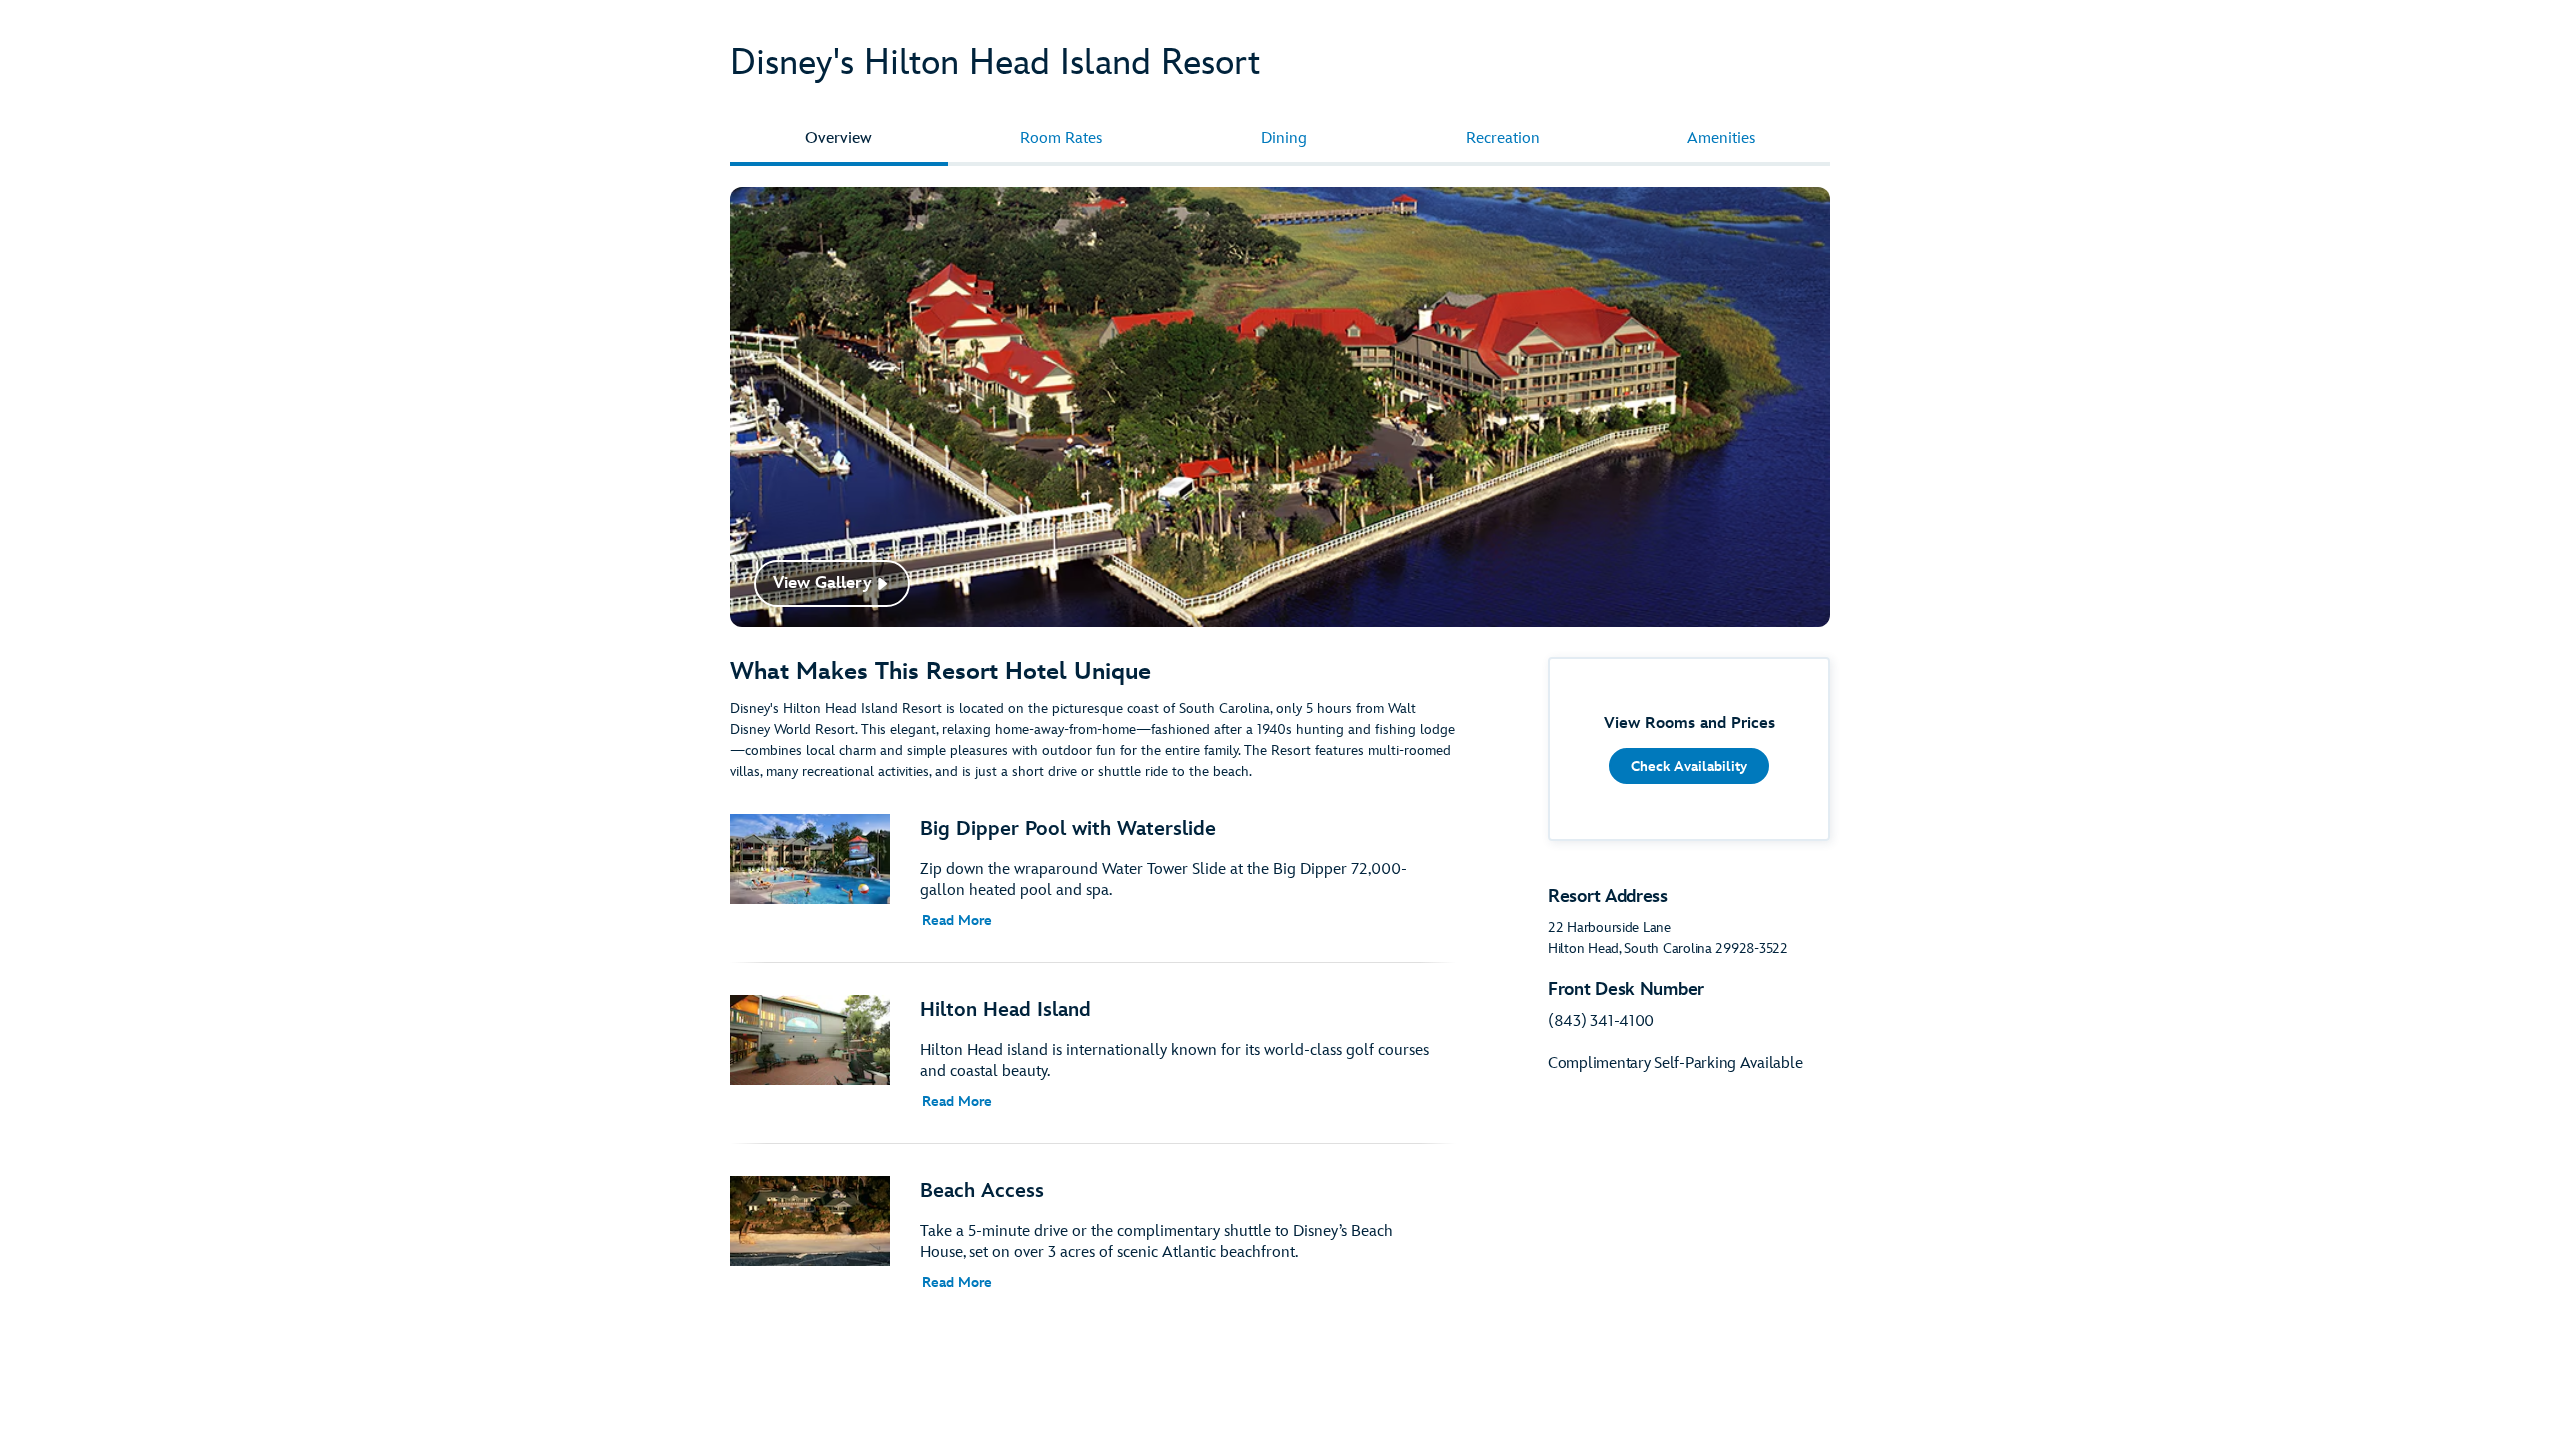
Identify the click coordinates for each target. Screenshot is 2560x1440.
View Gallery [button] (822, 583)
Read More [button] (957, 920)
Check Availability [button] (1689, 766)
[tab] (839, 139)
